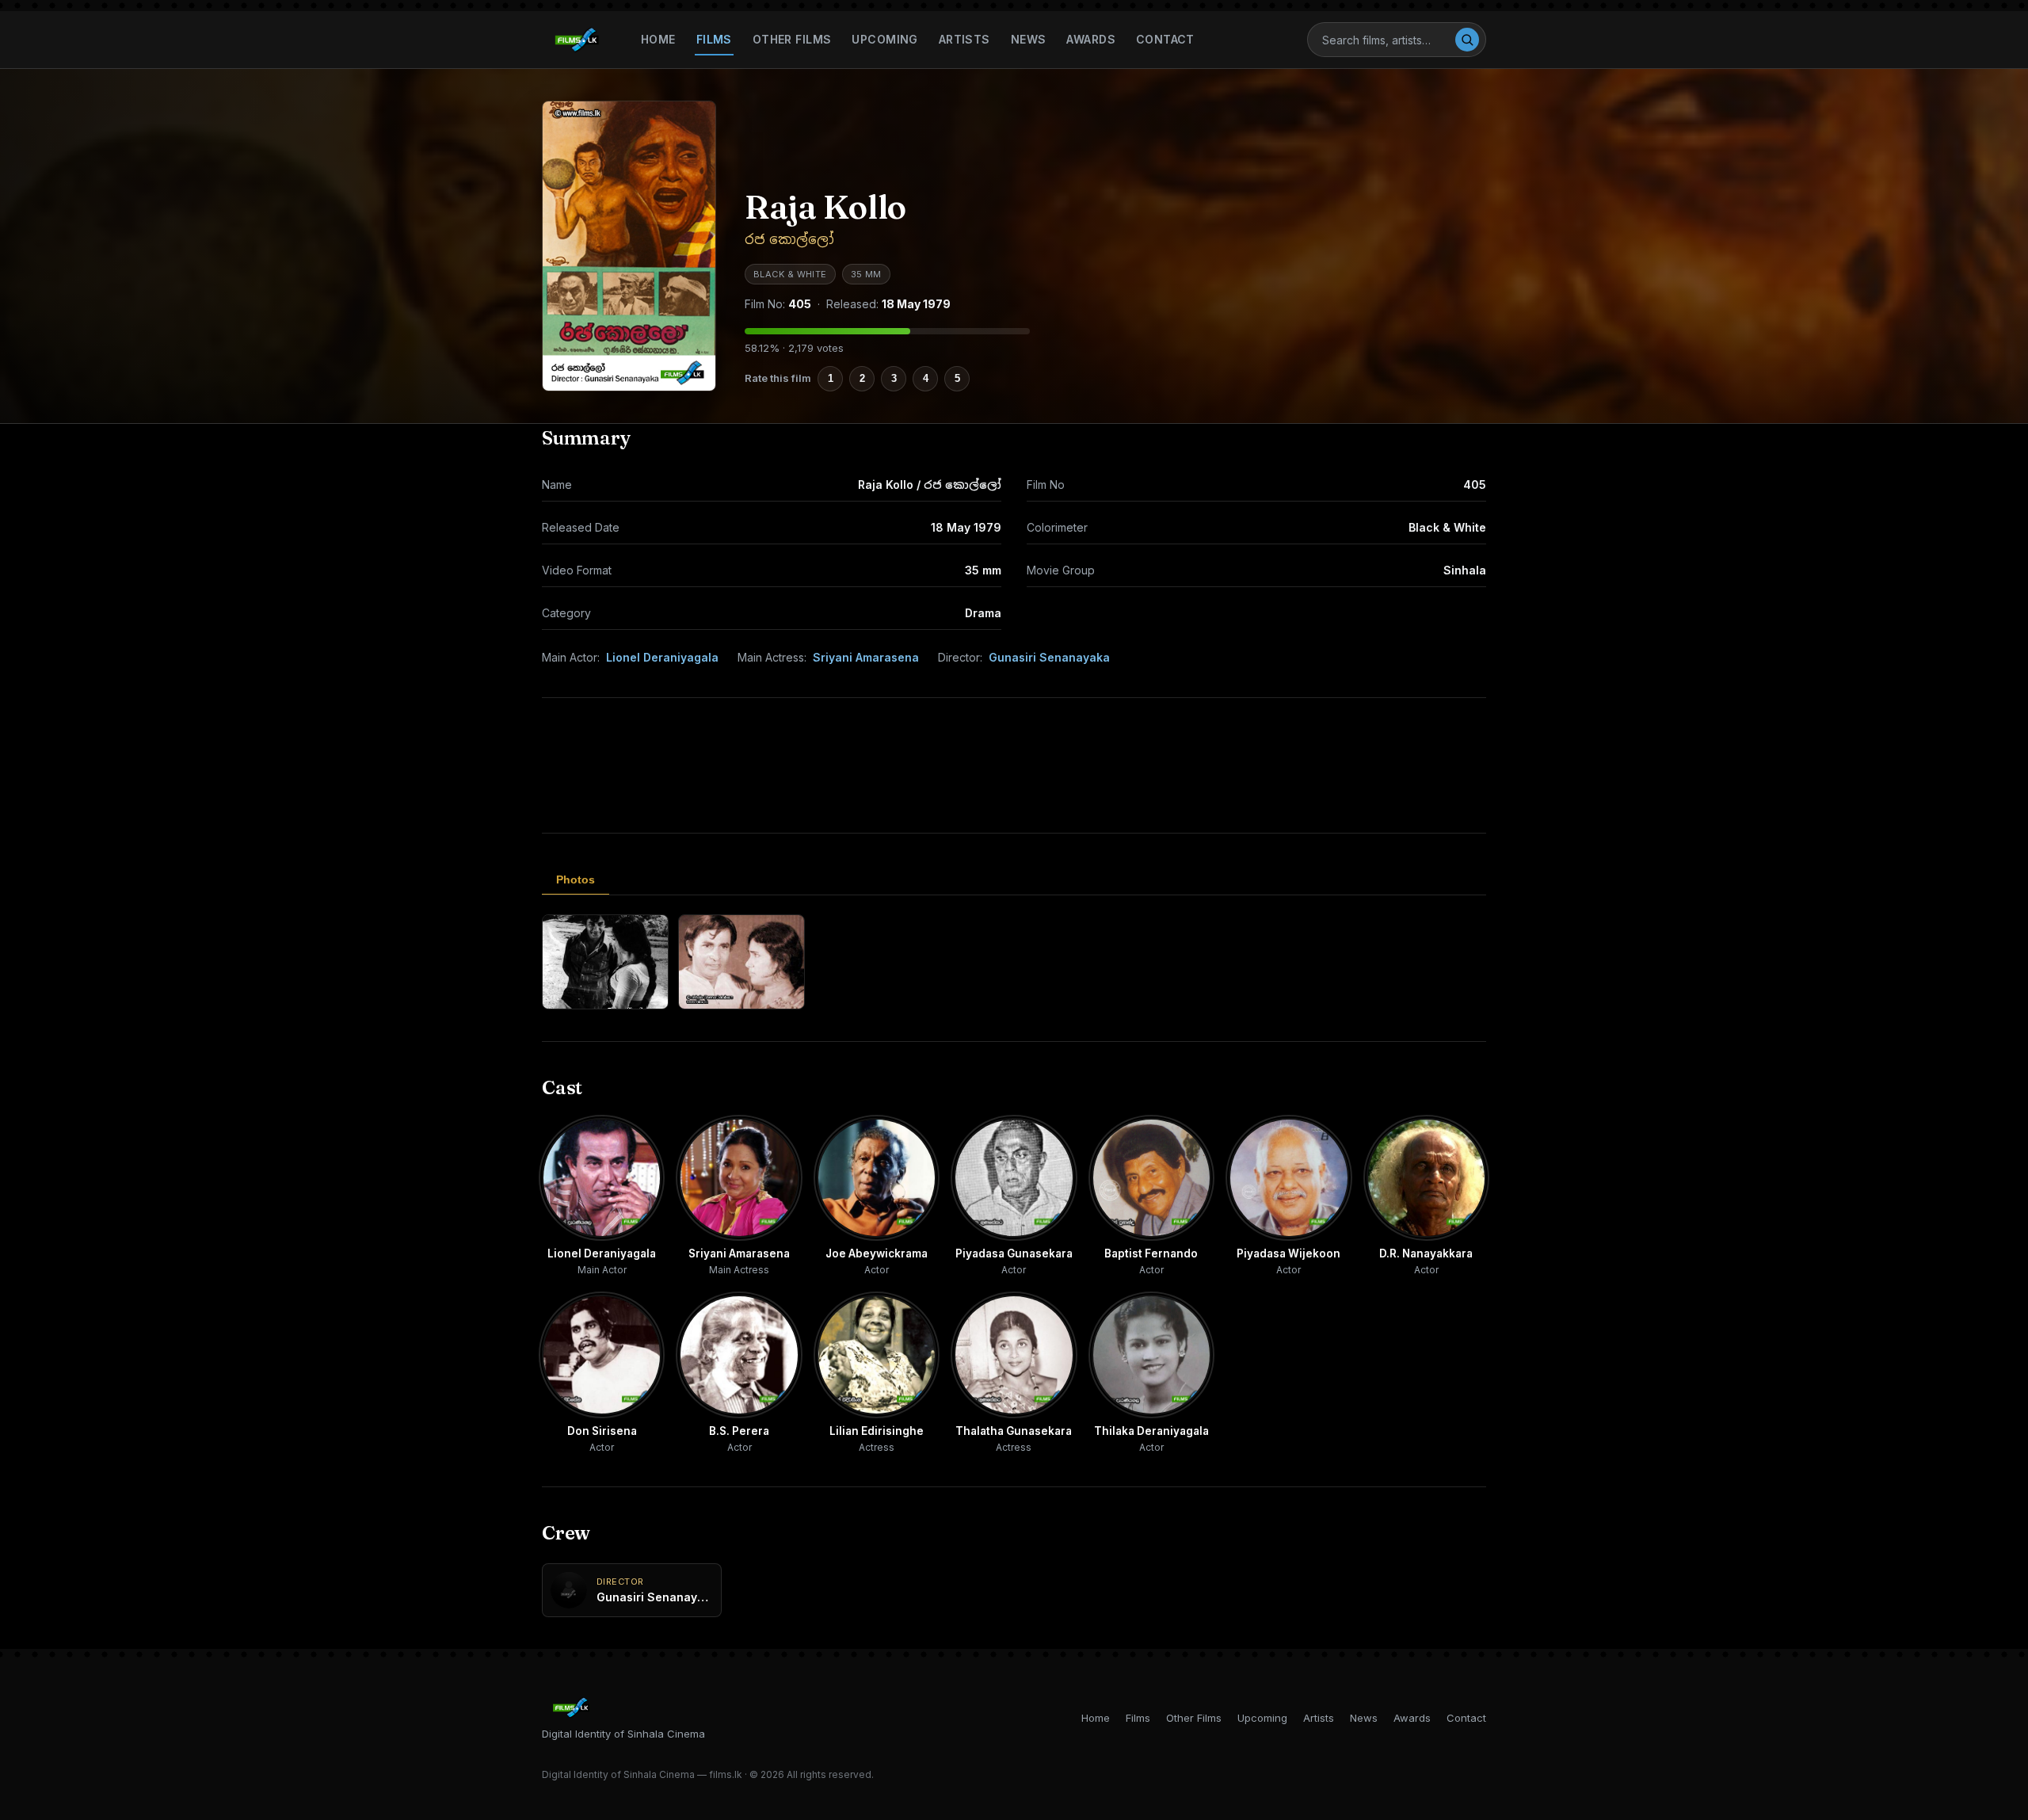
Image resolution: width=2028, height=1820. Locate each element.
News (1029, 39)
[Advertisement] (1014, 765)
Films (714, 39)
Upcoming (884, 39)
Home (658, 39)
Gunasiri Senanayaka (1049, 657)
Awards (1091, 39)
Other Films (792, 39)
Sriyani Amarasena (866, 657)
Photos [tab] (576, 879)
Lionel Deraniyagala (662, 657)
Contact (1165, 39)
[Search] (1467, 40)
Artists (964, 39)
